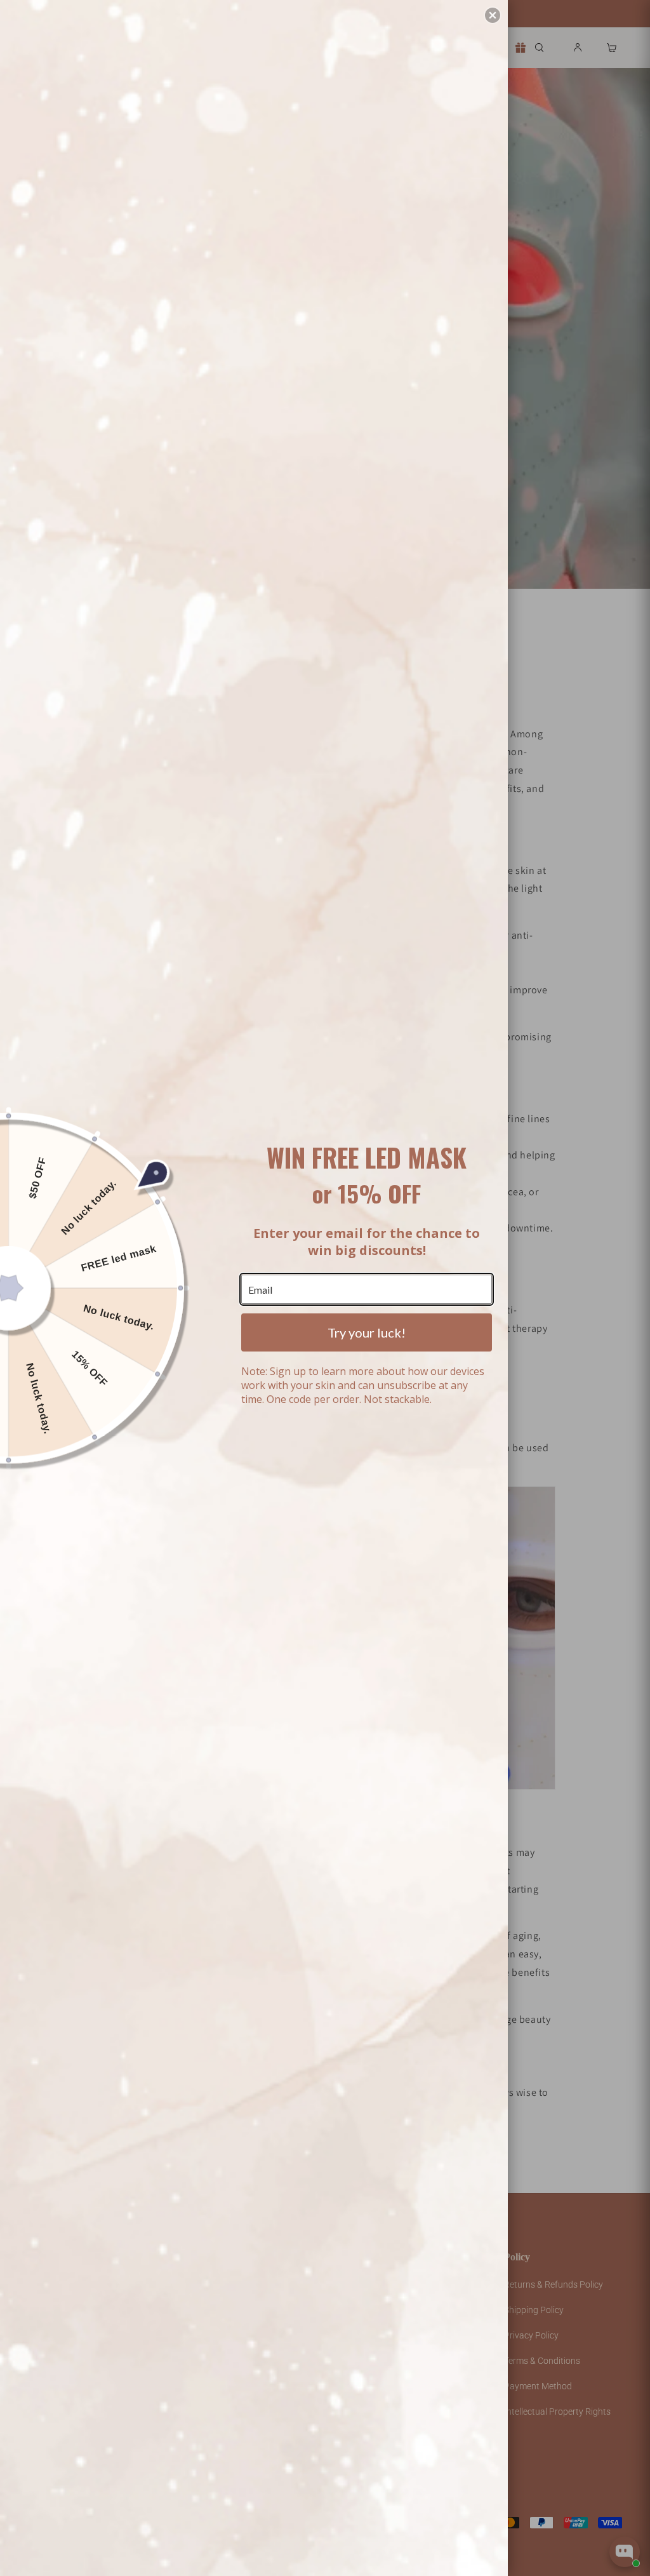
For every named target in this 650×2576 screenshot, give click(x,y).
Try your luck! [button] (367, 1332)
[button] (493, 15)
